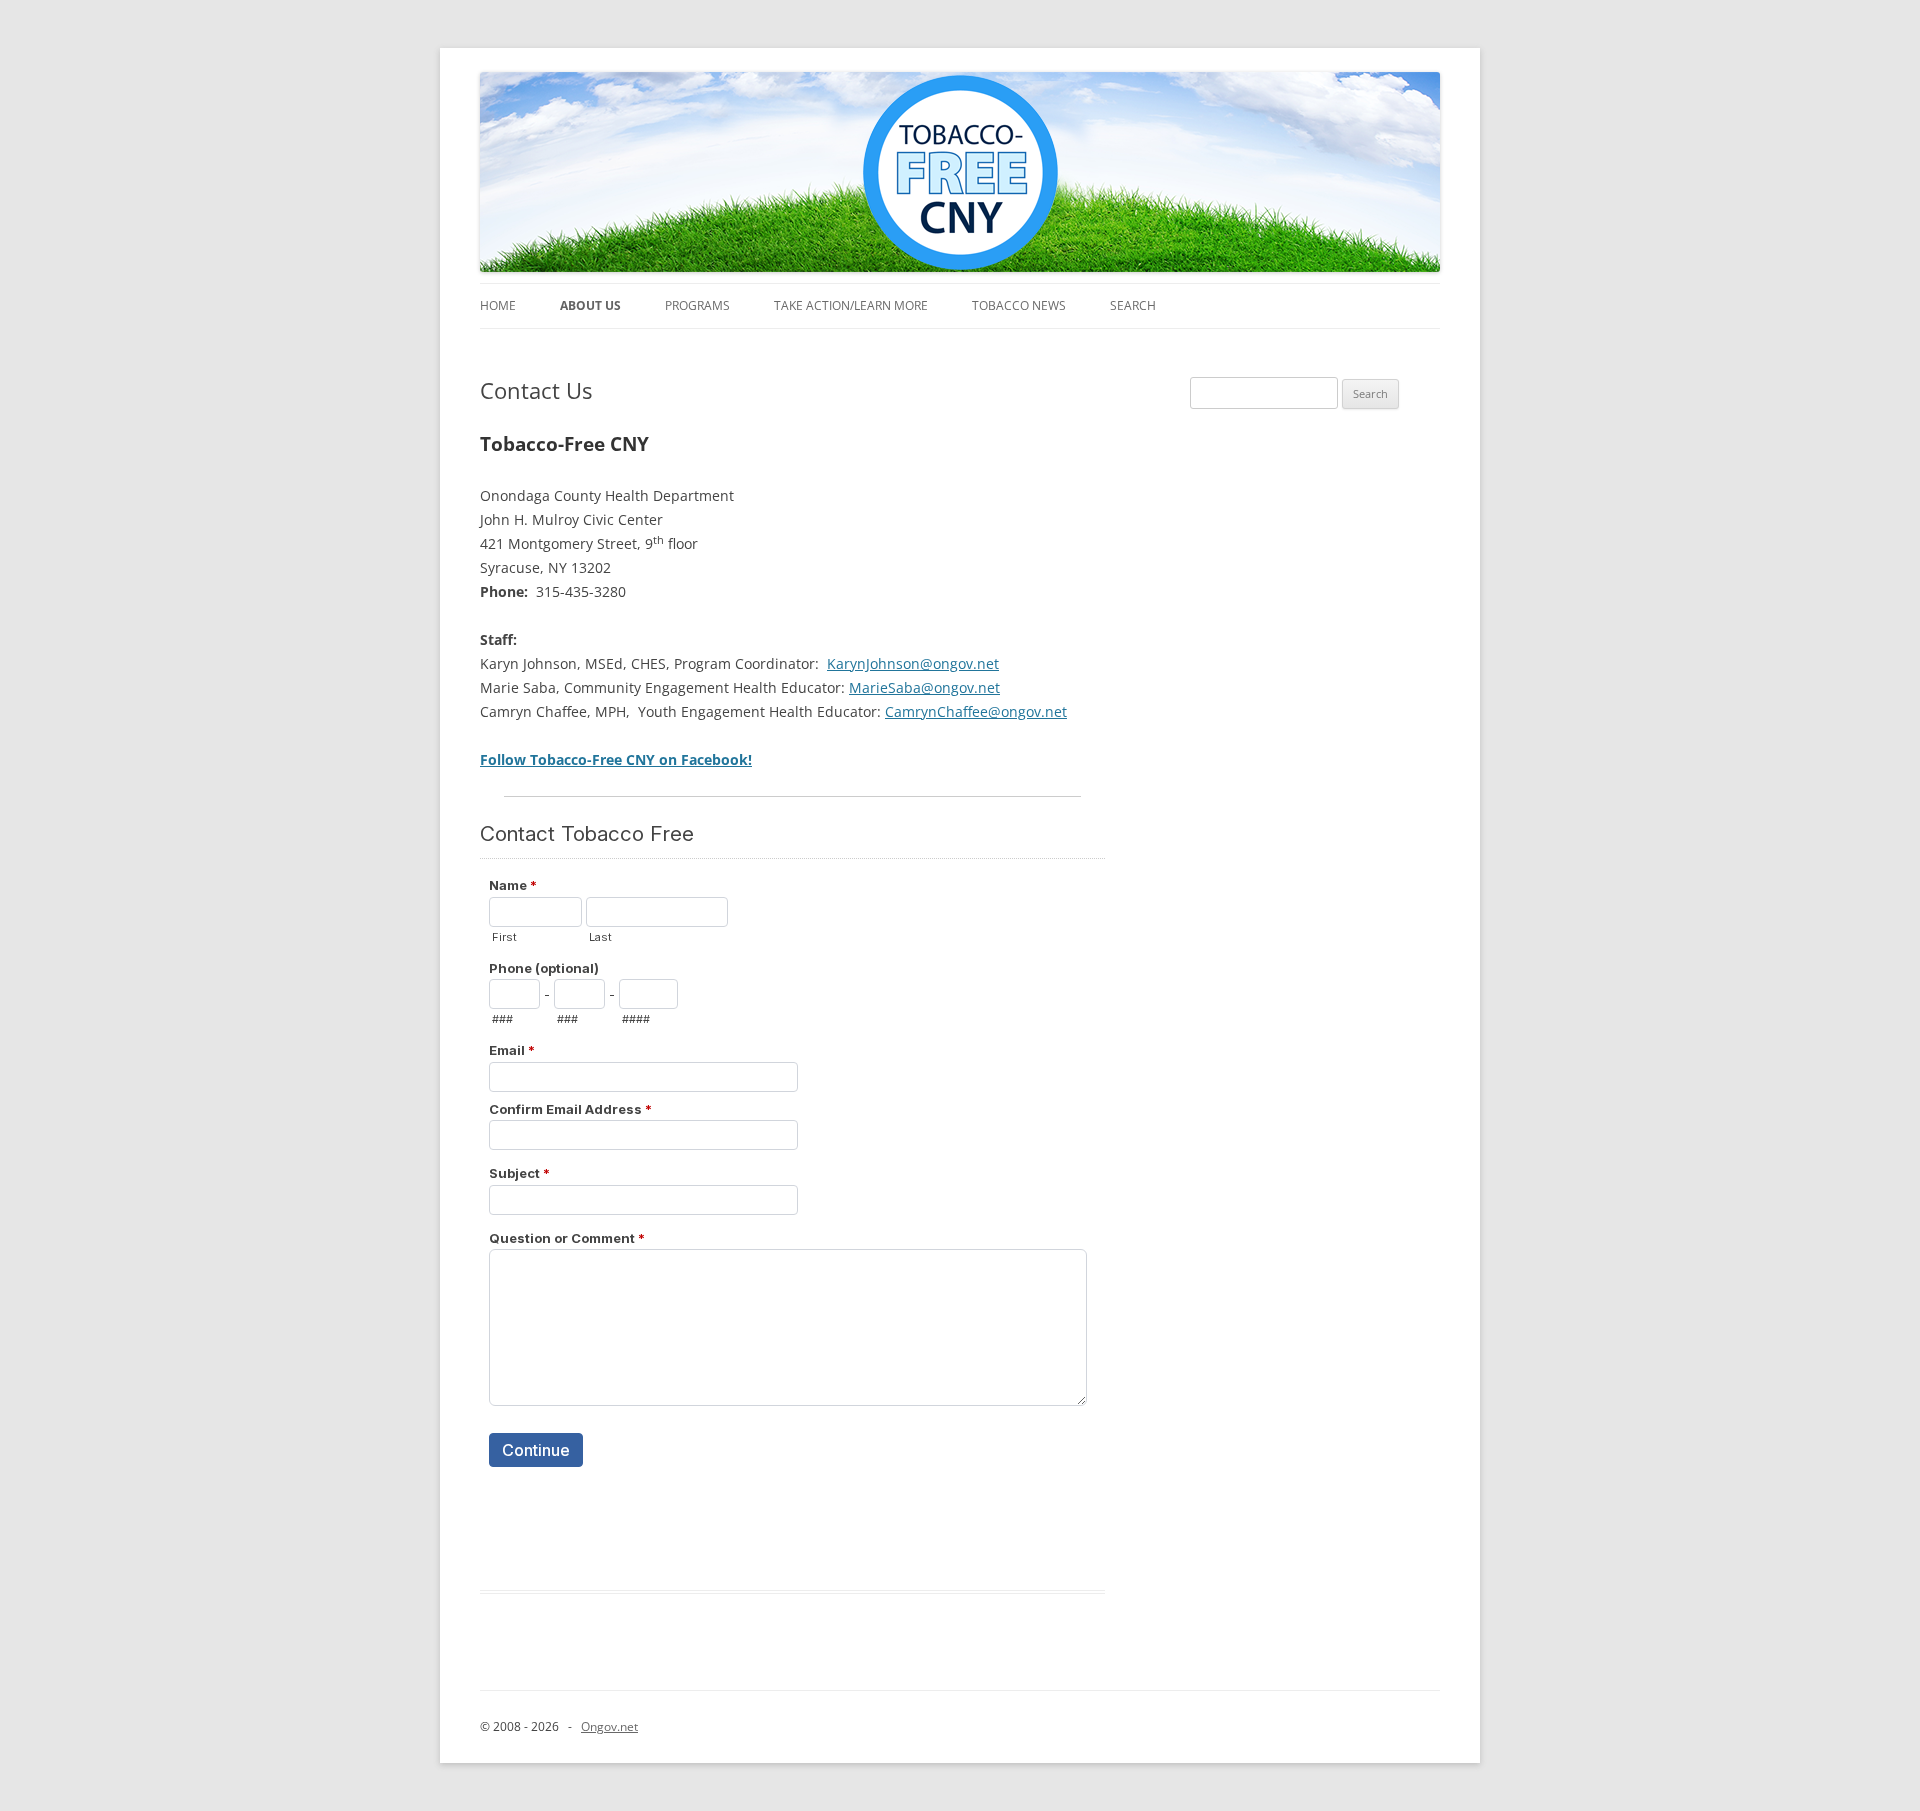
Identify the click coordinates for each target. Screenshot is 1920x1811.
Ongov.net (609, 1726)
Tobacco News (1019, 305)
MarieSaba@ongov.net (924, 687)
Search (1133, 305)
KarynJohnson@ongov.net (913, 663)
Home (498, 305)
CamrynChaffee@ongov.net (976, 711)
